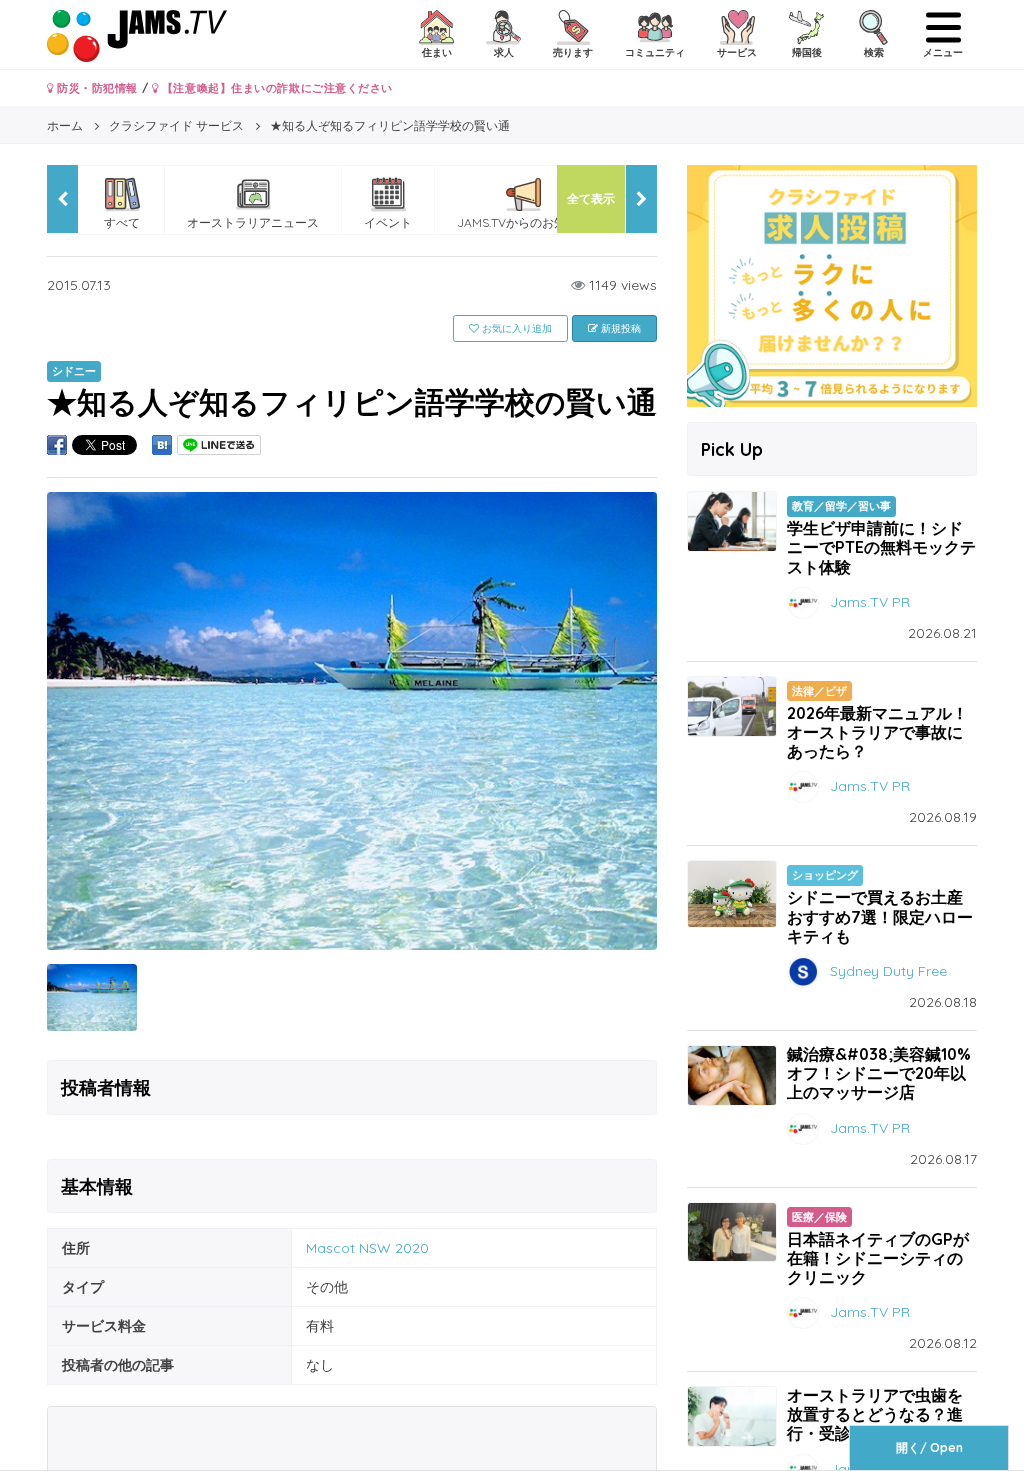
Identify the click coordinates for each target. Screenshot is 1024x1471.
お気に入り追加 (515, 328)
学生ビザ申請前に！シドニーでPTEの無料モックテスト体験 (881, 547)
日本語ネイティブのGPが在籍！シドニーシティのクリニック (878, 1258)
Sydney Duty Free (888, 971)
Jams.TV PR (870, 601)
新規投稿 (619, 328)
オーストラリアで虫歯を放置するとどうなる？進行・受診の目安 (875, 1414)
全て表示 (591, 198)
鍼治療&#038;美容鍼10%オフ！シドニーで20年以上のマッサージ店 (879, 1073)
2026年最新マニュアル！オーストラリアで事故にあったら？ (877, 732)
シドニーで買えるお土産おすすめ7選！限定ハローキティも (880, 916)
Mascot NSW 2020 (367, 1248)
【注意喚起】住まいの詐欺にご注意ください (275, 88)
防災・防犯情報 (96, 88)
